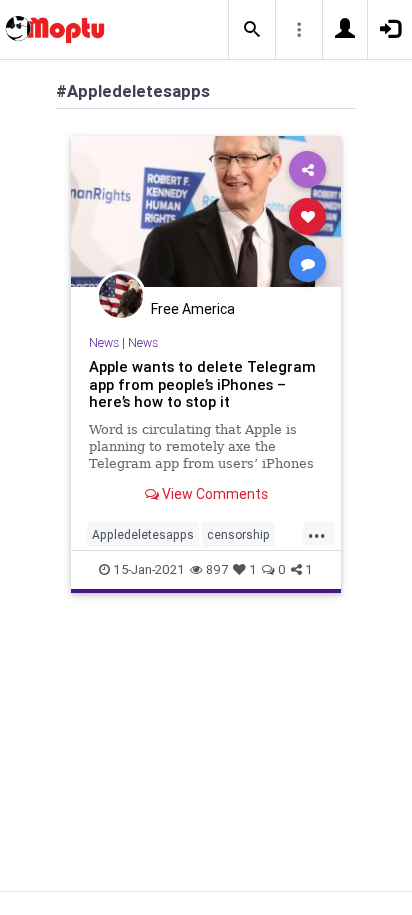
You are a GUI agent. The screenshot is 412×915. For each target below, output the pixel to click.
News (104, 342)
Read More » (206, 215)
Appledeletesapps (143, 534)
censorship (238, 534)
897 (217, 569)
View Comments (213, 494)
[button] (252, 30)
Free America (193, 309)
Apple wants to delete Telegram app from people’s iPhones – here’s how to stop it (202, 384)
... (317, 533)
